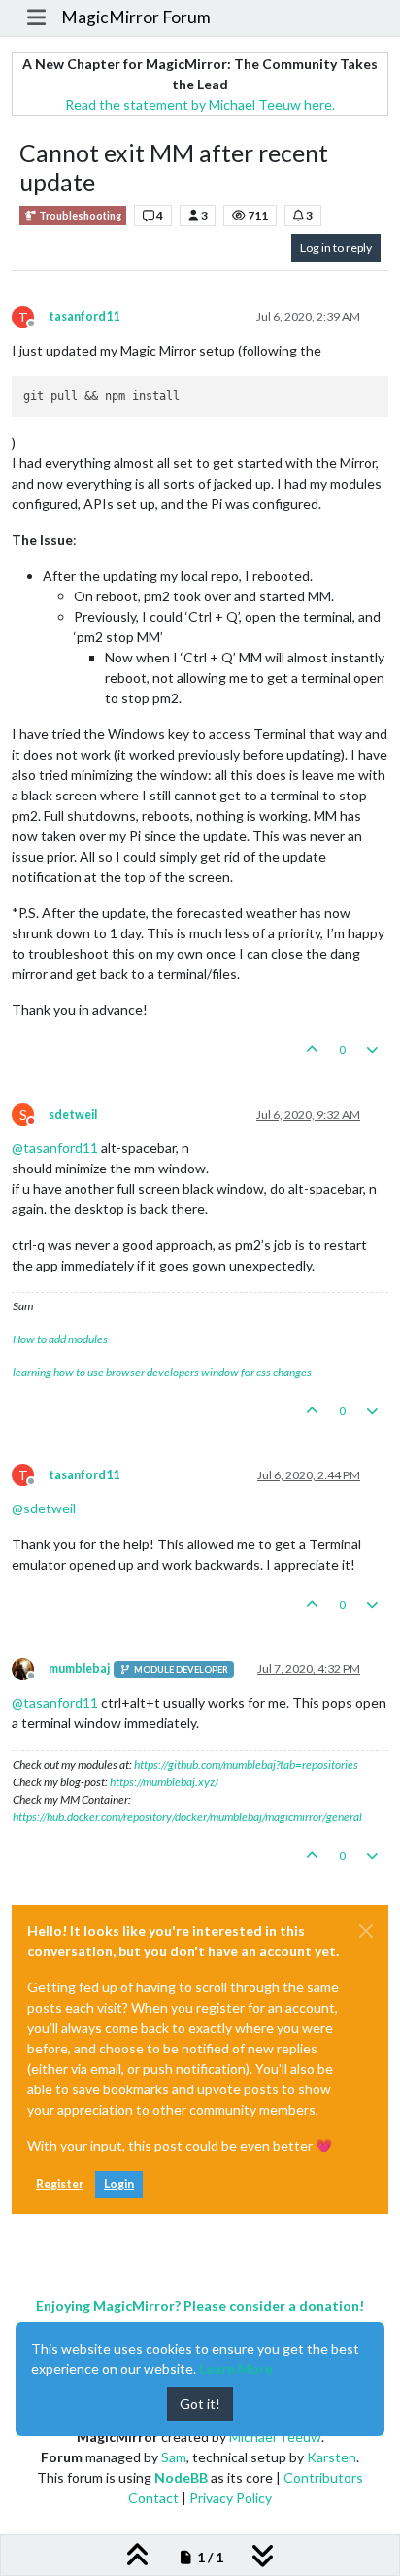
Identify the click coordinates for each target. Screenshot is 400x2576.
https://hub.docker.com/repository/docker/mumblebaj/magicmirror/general (187, 1817)
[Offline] (30, 1668)
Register (60, 2184)
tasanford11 (84, 316)
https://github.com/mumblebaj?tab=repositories (246, 1764)
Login (119, 2184)
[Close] (366, 1931)
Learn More (236, 2369)
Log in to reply (336, 247)
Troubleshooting (79, 216)
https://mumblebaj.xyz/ (164, 1782)
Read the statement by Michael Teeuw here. (200, 104)
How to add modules (60, 1339)
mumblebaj (79, 1668)
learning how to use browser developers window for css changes (162, 1372)
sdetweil (73, 1115)
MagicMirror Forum (136, 17)
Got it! (200, 2404)
